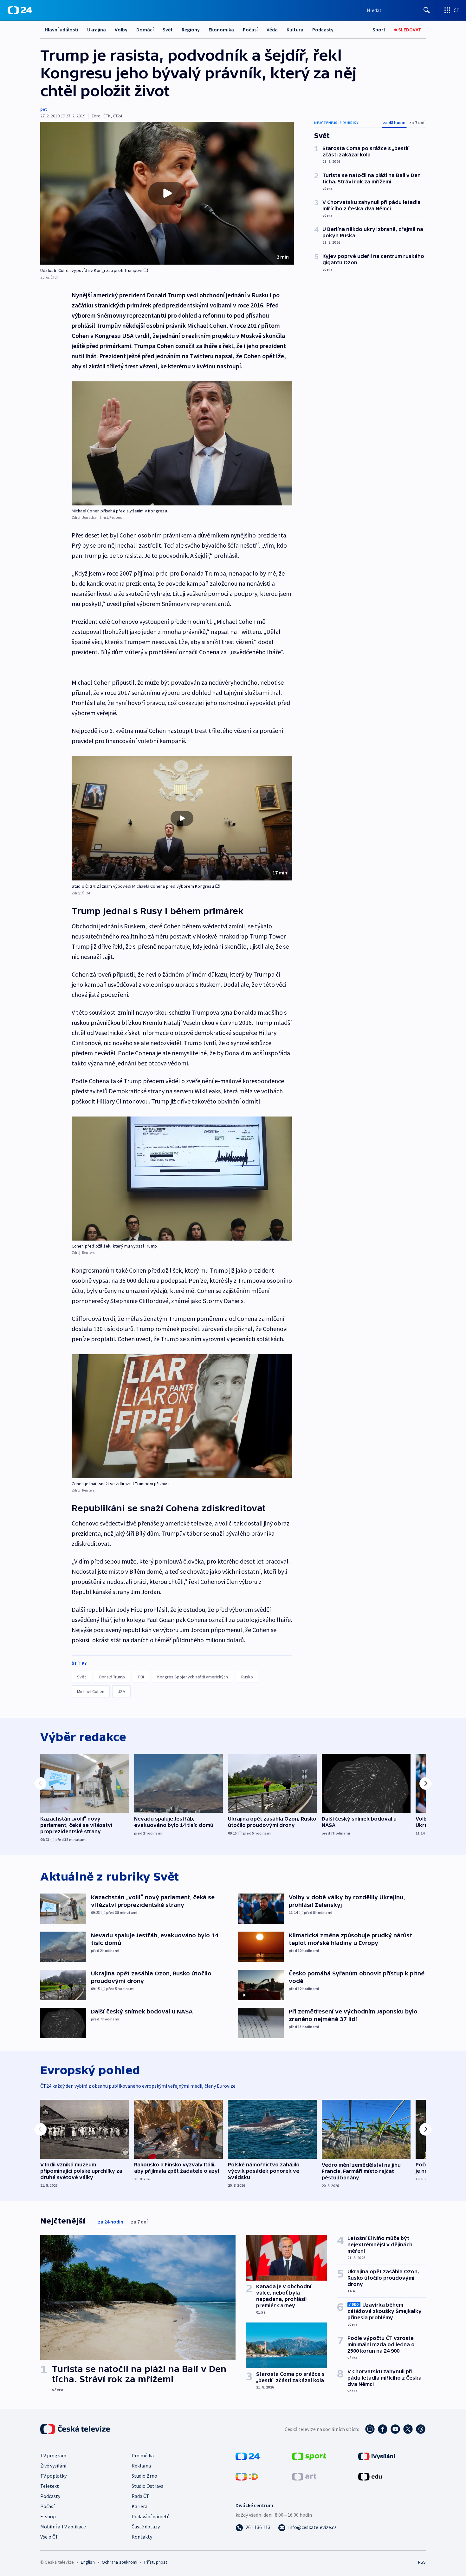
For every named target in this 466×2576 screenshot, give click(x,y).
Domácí (145, 30)
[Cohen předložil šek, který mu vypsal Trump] (182, 1179)
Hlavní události (61, 30)
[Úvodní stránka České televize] (76, 2429)
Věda (272, 30)
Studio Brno (144, 2476)
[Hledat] (427, 10)
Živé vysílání (53, 2466)
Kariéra (139, 2506)
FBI (141, 1677)
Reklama (141, 2466)
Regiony (191, 30)
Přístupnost (156, 2562)
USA (121, 1691)
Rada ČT (140, 2496)
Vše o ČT (49, 2537)
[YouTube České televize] (395, 2429)
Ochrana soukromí (120, 2562)
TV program (53, 2455)
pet (44, 109)
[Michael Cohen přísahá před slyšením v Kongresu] (182, 443)
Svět (168, 30)
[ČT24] (20, 10)
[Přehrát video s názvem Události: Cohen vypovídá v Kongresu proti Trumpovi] (167, 193)
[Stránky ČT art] (304, 2476)
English (88, 2562)
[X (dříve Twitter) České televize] (408, 2429)
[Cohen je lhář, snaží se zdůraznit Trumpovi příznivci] (182, 1416)
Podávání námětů (151, 2516)
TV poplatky (53, 2476)
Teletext (50, 2486)
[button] (167, 193)
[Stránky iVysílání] (377, 2456)
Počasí (250, 30)
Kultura (295, 30)
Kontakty (142, 2537)
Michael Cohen (91, 1691)
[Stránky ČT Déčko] (247, 2476)
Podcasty (323, 30)
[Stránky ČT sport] (309, 2456)
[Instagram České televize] (370, 2429)
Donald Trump (112, 1677)
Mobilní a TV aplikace (63, 2527)
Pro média (143, 2455)
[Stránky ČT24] (248, 2456)
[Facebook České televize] (383, 2429)
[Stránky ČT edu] (370, 2476)
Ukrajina (97, 30)
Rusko (247, 1677)
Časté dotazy (146, 2527)
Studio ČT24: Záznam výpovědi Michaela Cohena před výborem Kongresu (143, 886)
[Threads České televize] (421, 2429)
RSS (422, 2562)
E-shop (48, 2516)
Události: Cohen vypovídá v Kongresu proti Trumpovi (91, 270)
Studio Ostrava (148, 2486)
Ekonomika (221, 30)
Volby (121, 30)
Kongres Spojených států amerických (193, 1677)
